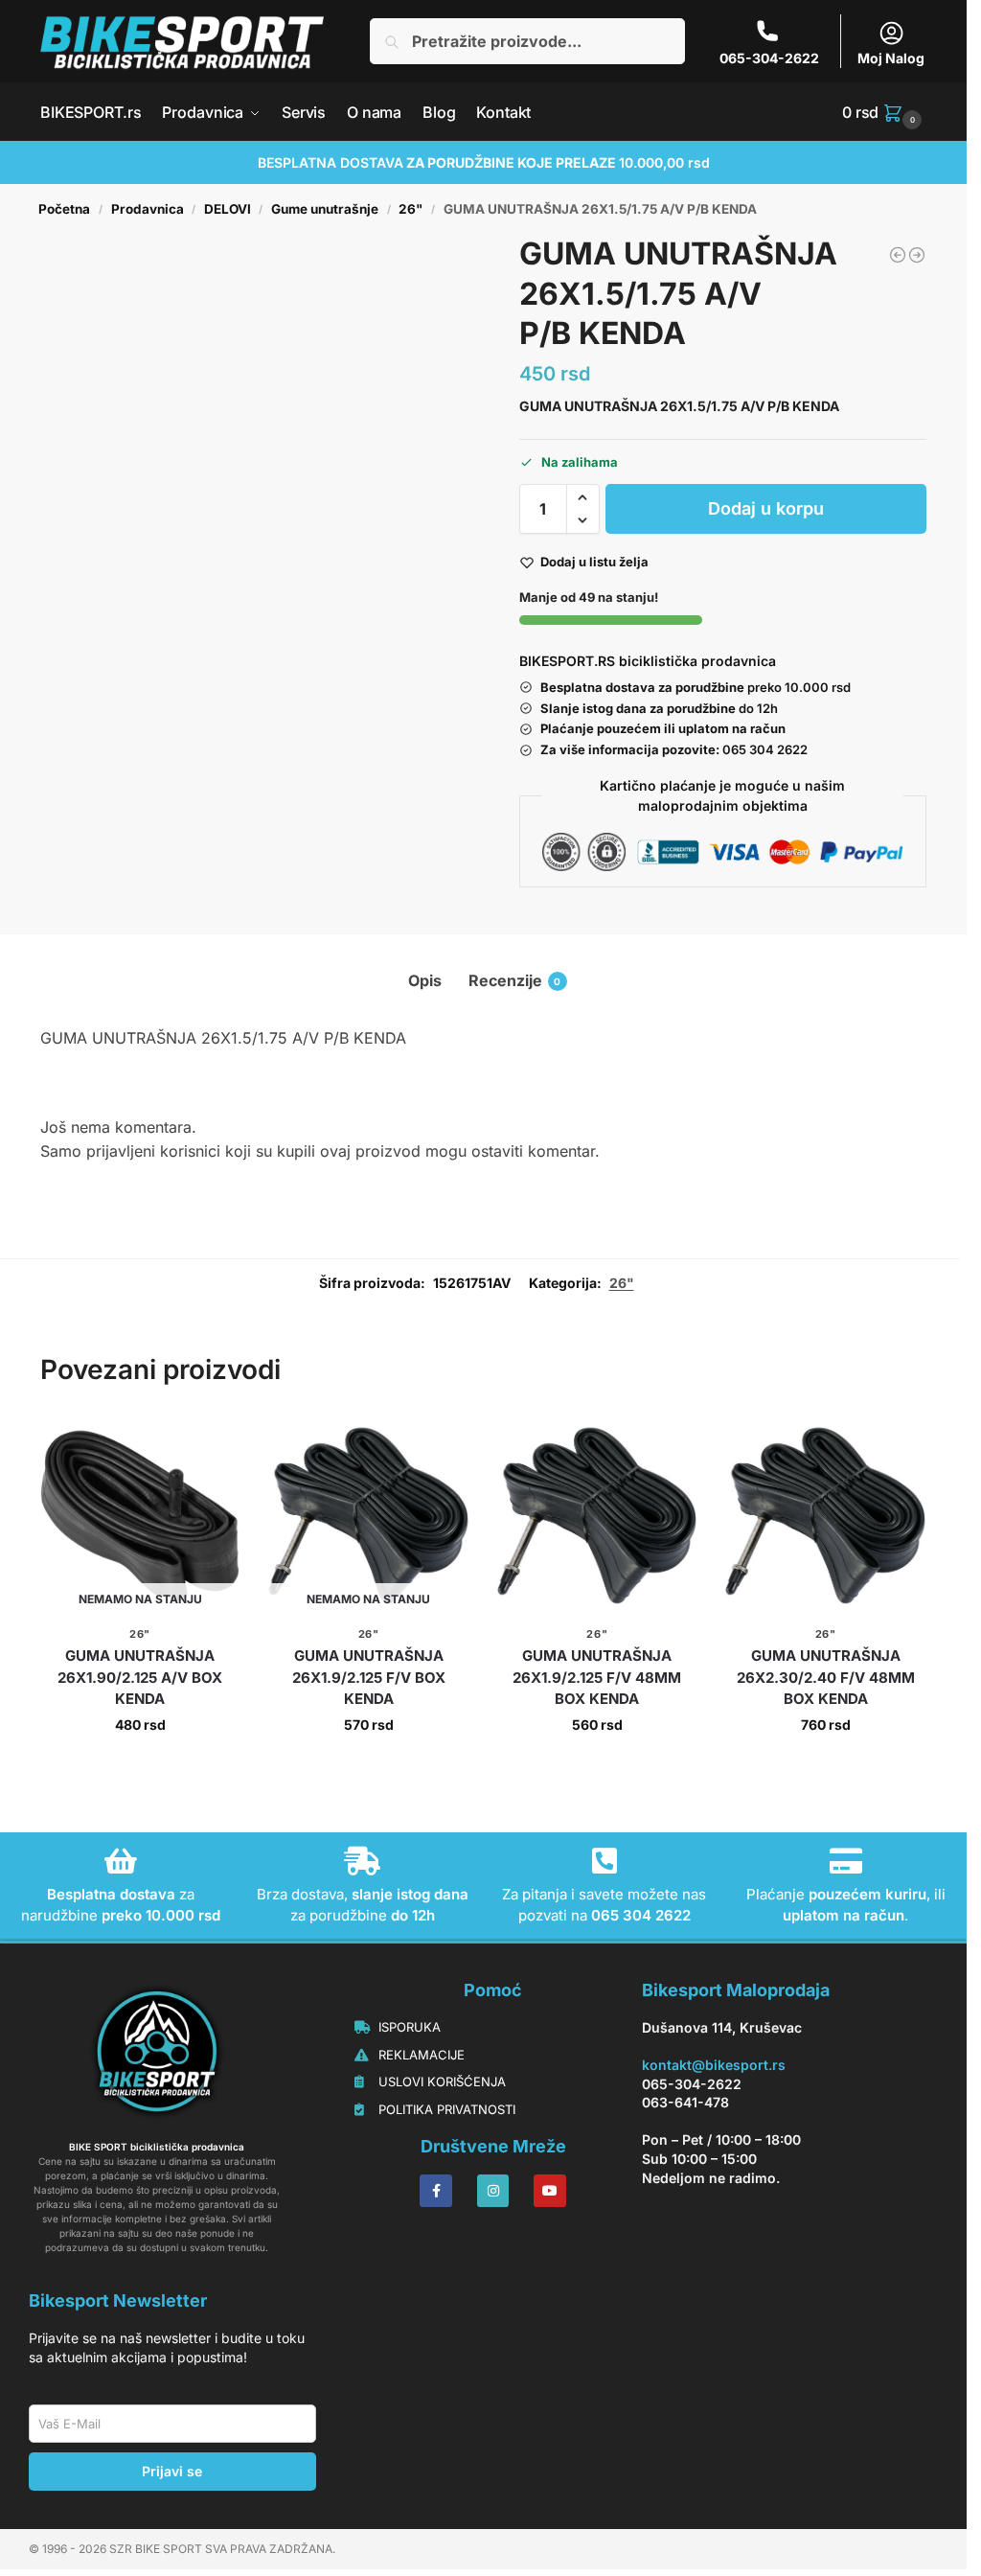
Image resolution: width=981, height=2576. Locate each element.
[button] (884, 112)
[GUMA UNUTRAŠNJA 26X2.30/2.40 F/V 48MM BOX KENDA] (825, 1516)
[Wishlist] (211, 1444)
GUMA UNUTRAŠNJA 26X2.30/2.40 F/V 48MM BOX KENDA (826, 1677)
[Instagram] (493, 2191)
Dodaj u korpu (766, 508)
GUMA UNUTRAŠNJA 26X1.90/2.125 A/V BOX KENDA (140, 1677)
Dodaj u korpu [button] (597, 1765)
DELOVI (228, 209)
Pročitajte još (140, 1765)
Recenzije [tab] (515, 980)
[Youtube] (550, 2191)
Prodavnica (148, 209)
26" (411, 209)
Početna (64, 209)
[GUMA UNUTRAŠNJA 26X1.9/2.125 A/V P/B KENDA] (917, 255)
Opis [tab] (425, 980)
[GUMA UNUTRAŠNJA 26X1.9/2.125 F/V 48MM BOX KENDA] (597, 1516)
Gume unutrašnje (325, 209)
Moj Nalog (891, 58)
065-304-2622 (769, 58)
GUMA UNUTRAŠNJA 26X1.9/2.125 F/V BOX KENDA (369, 1677)
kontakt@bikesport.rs (714, 2065)
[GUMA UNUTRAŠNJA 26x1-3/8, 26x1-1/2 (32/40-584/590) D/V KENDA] (898, 255)
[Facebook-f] (436, 2191)
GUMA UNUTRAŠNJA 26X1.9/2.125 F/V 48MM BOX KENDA (597, 1677)
